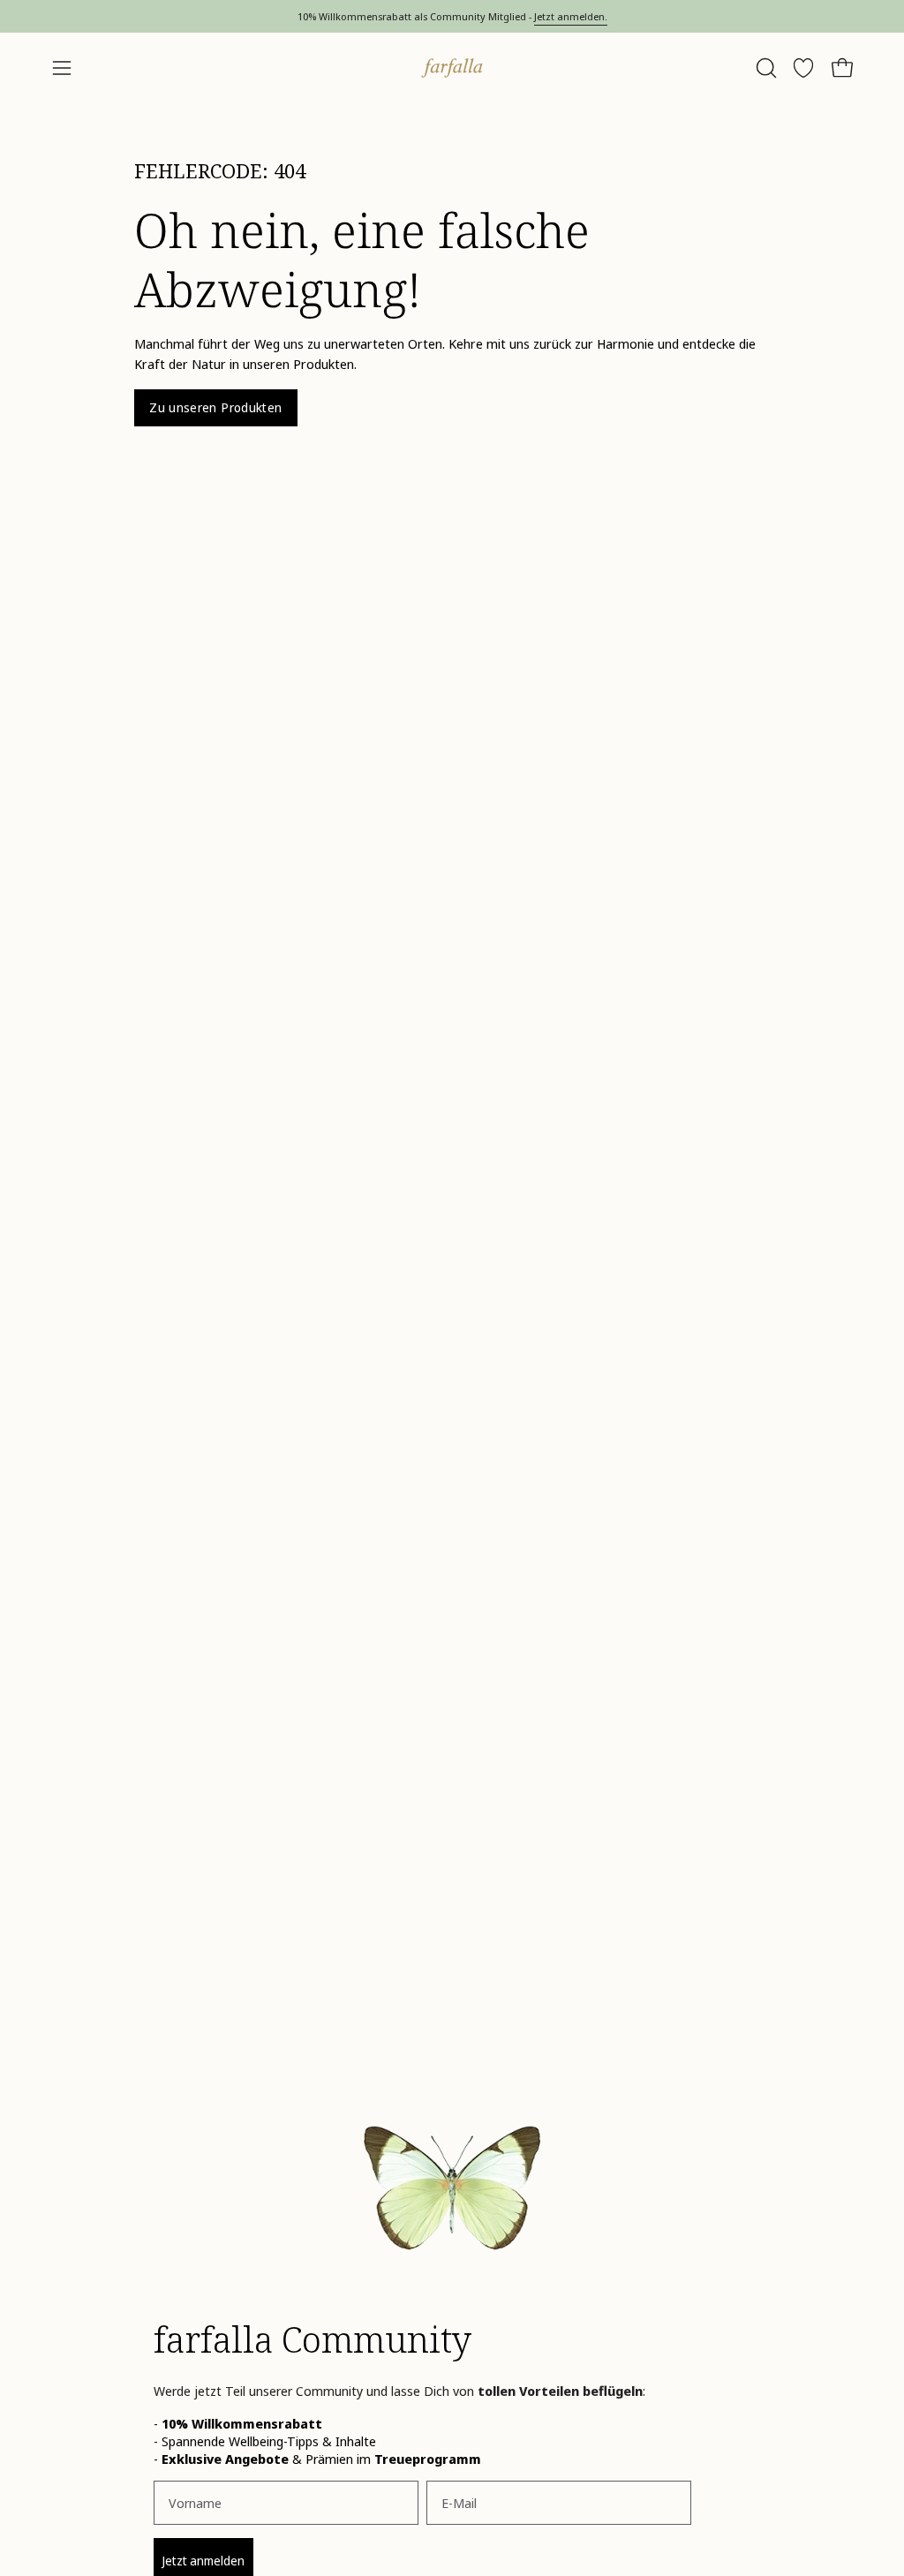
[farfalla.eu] (452, 68)
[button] (765, 68)
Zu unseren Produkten (215, 407)
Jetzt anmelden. (571, 16)
